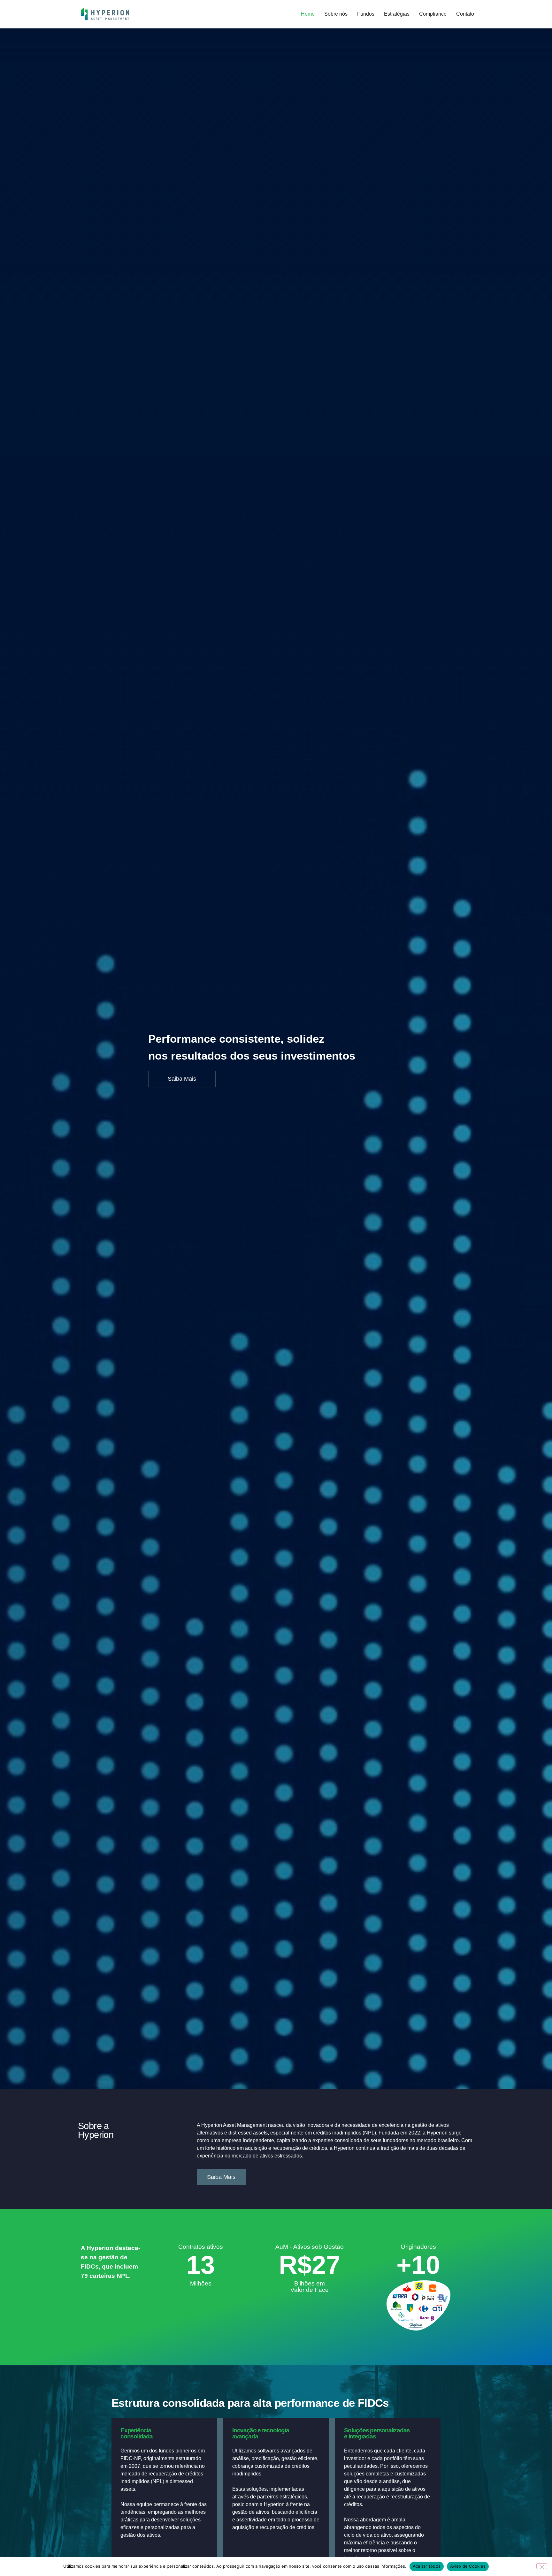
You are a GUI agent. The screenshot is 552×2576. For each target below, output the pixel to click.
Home (308, 14)
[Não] (542, 2566)
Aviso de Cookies (468, 2566)
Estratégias (397, 14)
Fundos (366, 14)
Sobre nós (336, 14)
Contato (465, 14)
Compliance (433, 14)
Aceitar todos (427, 2566)
